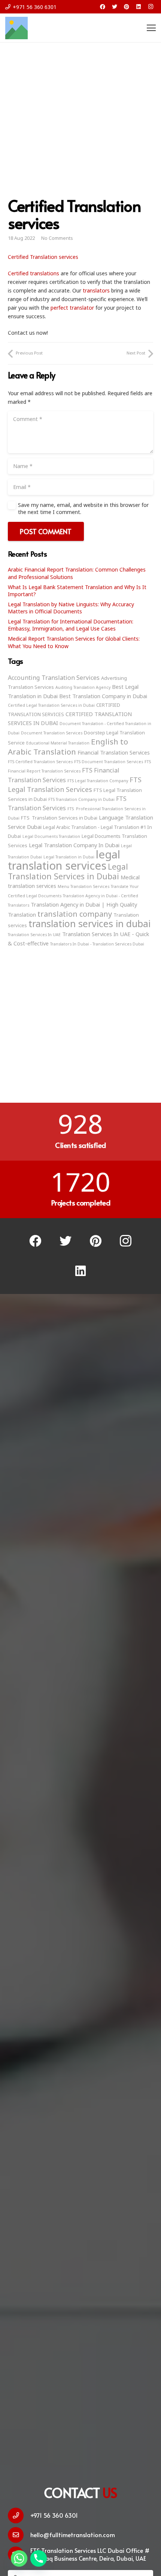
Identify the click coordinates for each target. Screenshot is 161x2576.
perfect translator (72, 308)
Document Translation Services (52, 733)
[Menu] (151, 28)
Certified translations (34, 273)
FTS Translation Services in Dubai (59, 818)
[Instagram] (151, 7)
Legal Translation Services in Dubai (68, 871)
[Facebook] (103, 7)
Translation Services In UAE (34, 935)
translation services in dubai (89, 923)
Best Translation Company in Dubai (103, 696)
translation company (75, 914)
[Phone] (39, 2558)
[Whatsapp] (19, 2558)
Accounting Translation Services (54, 678)
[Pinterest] (127, 7)
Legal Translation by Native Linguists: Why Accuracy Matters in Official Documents (71, 608)
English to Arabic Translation (68, 747)
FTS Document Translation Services (109, 762)
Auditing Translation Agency (83, 687)
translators (96, 290)
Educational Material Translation (58, 743)
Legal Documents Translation (51, 836)
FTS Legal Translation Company (98, 781)
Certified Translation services (43, 257)
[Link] (16, 28)
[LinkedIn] (139, 7)
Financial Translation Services (114, 752)
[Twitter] (115, 7)
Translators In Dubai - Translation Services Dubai (97, 944)
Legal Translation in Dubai (69, 857)
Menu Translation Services (83, 886)
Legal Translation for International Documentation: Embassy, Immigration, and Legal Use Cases (71, 625)
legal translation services (64, 860)
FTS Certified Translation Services (40, 762)
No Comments (57, 238)
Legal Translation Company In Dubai (74, 845)
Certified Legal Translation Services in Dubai (51, 705)
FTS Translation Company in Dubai (81, 799)
